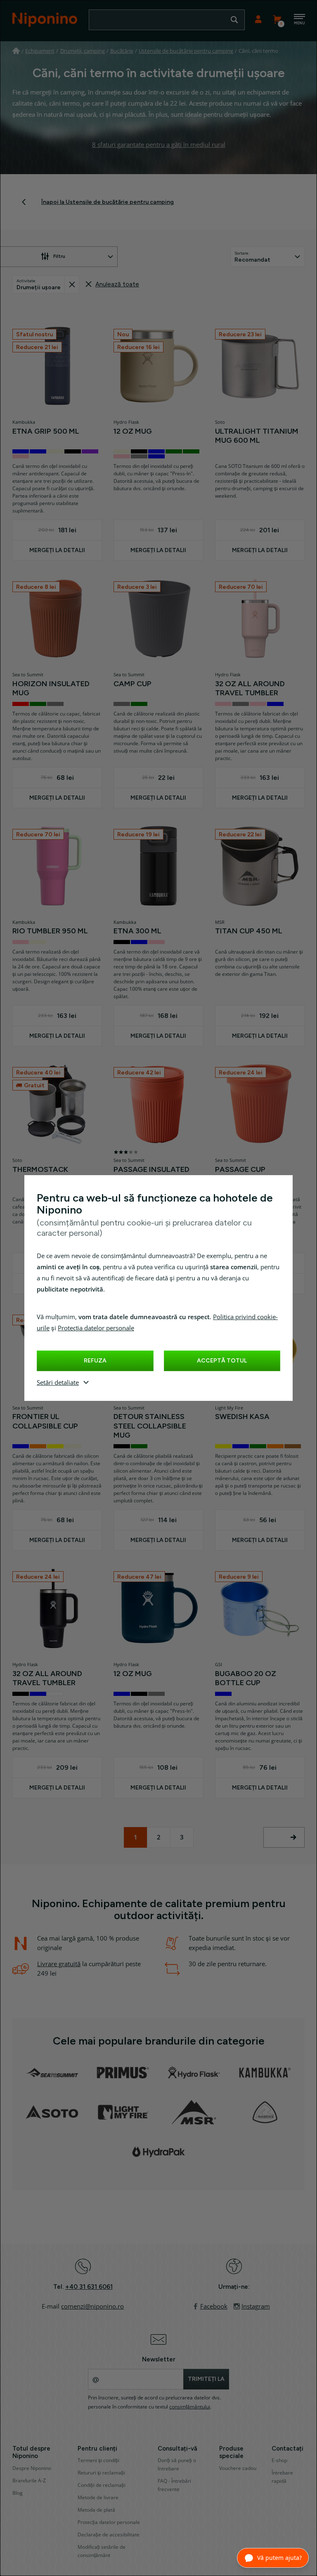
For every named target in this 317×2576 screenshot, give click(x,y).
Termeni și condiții (98, 2460)
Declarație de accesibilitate (109, 2535)
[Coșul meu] (277, 20)
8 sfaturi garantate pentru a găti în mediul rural (159, 145)
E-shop (279, 2460)
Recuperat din (72, 285)
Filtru (59, 256)
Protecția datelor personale (96, 1328)
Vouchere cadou (238, 2468)
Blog (18, 2493)
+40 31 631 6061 (89, 2287)
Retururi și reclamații (101, 2473)
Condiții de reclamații (102, 2485)
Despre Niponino (32, 2468)
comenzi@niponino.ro (92, 2307)
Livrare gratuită (59, 1964)
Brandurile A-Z (29, 2481)
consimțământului (190, 2407)
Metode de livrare (98, 2498)
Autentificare (258, 20)
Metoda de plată (96, 2510)
